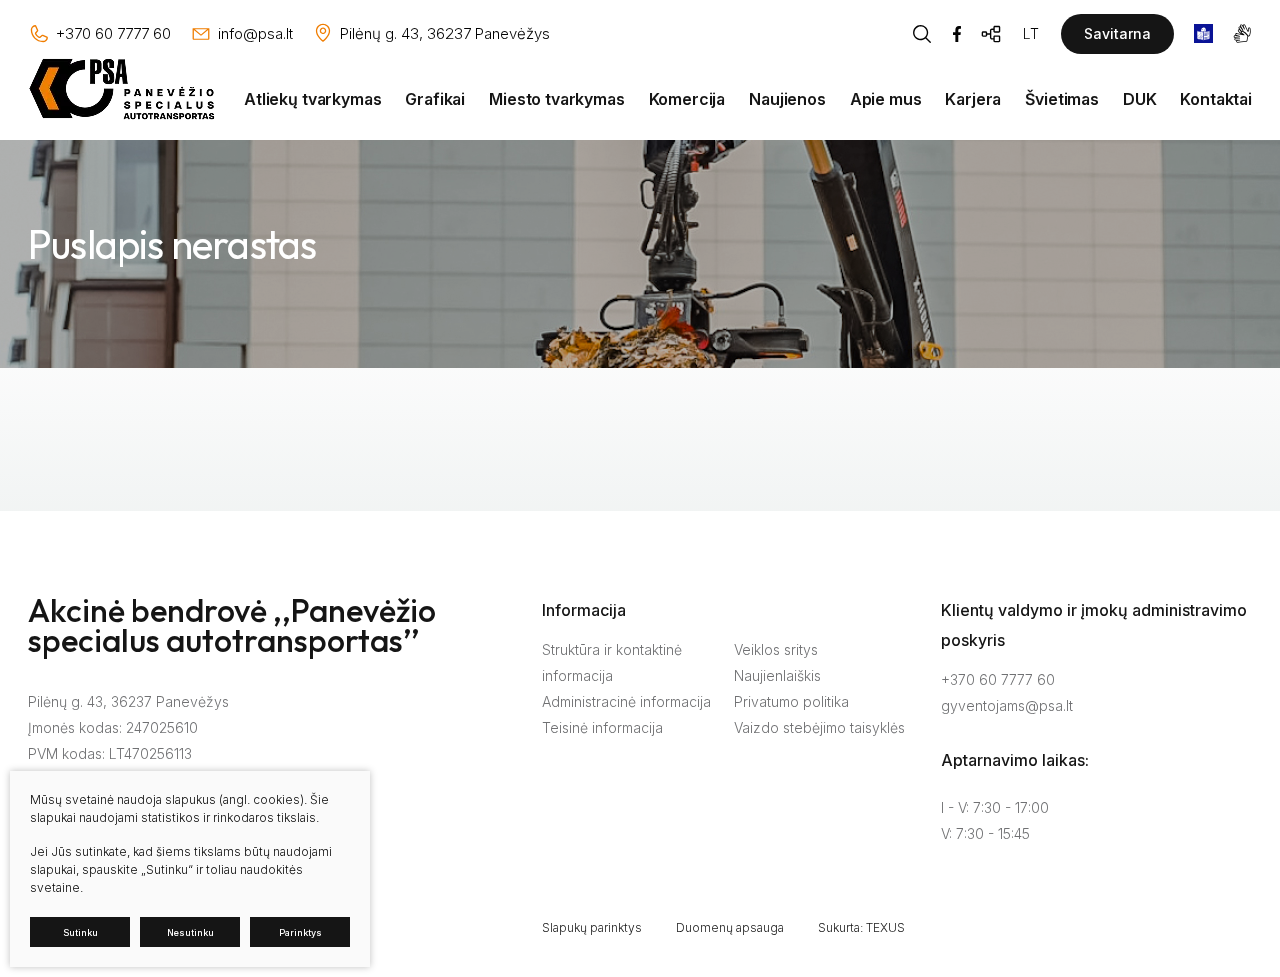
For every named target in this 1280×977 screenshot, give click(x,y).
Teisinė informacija (602, 727)
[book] (1203, 33)
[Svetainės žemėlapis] (992, 34)
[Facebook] (957, 34)
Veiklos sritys (776, 649)
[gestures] (1242, 33)
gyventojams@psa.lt (1007, 705)
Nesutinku (190, 932)
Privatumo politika (791, 701)
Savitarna (1117, 33)
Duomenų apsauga (730, 927)
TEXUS (885, 927)
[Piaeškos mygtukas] (922, 34)
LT (1031, 33)
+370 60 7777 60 (998, 679)
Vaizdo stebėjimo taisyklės (819, 727)
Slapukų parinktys (592, 927)
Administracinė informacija (626, 701)
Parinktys (300, 932)
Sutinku (80, 932)
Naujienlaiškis (777, 675)
